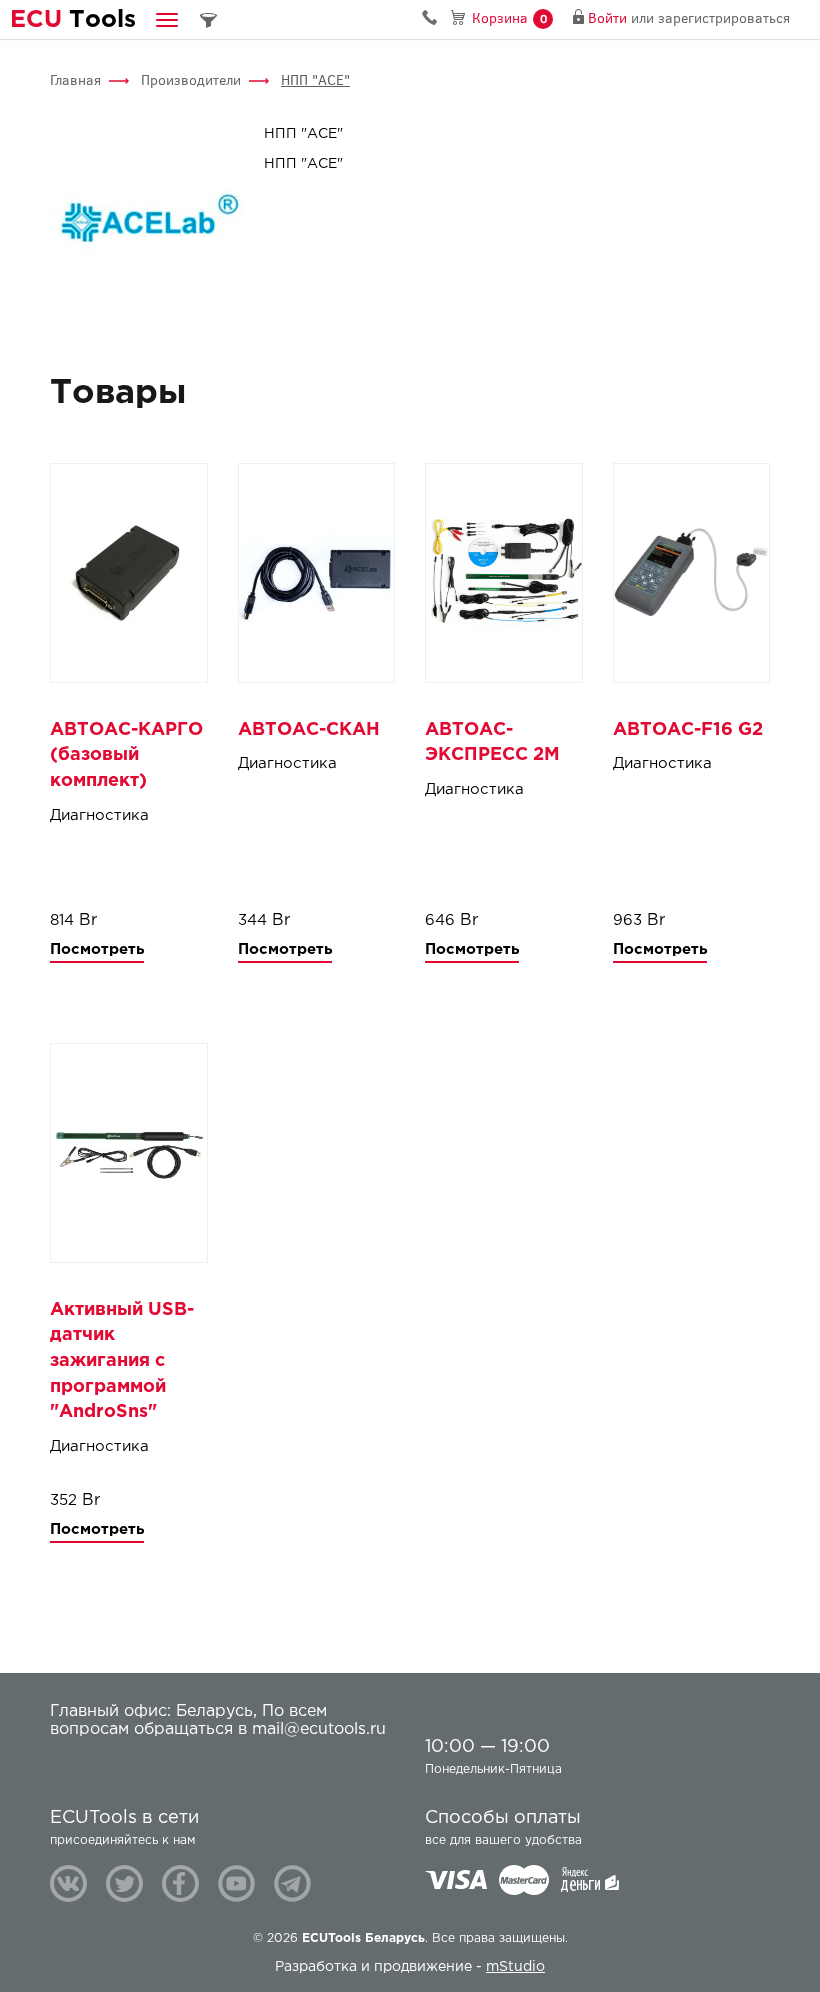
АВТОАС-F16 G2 (688, 730)
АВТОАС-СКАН (309, 730)
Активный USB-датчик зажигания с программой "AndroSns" (122, 1361)
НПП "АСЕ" (315, 80)
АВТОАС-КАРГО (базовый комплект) (126, 755)
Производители (191, 80)
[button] (167, 19)
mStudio (515, 1967)
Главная (75, 80)
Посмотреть (97, 949)
